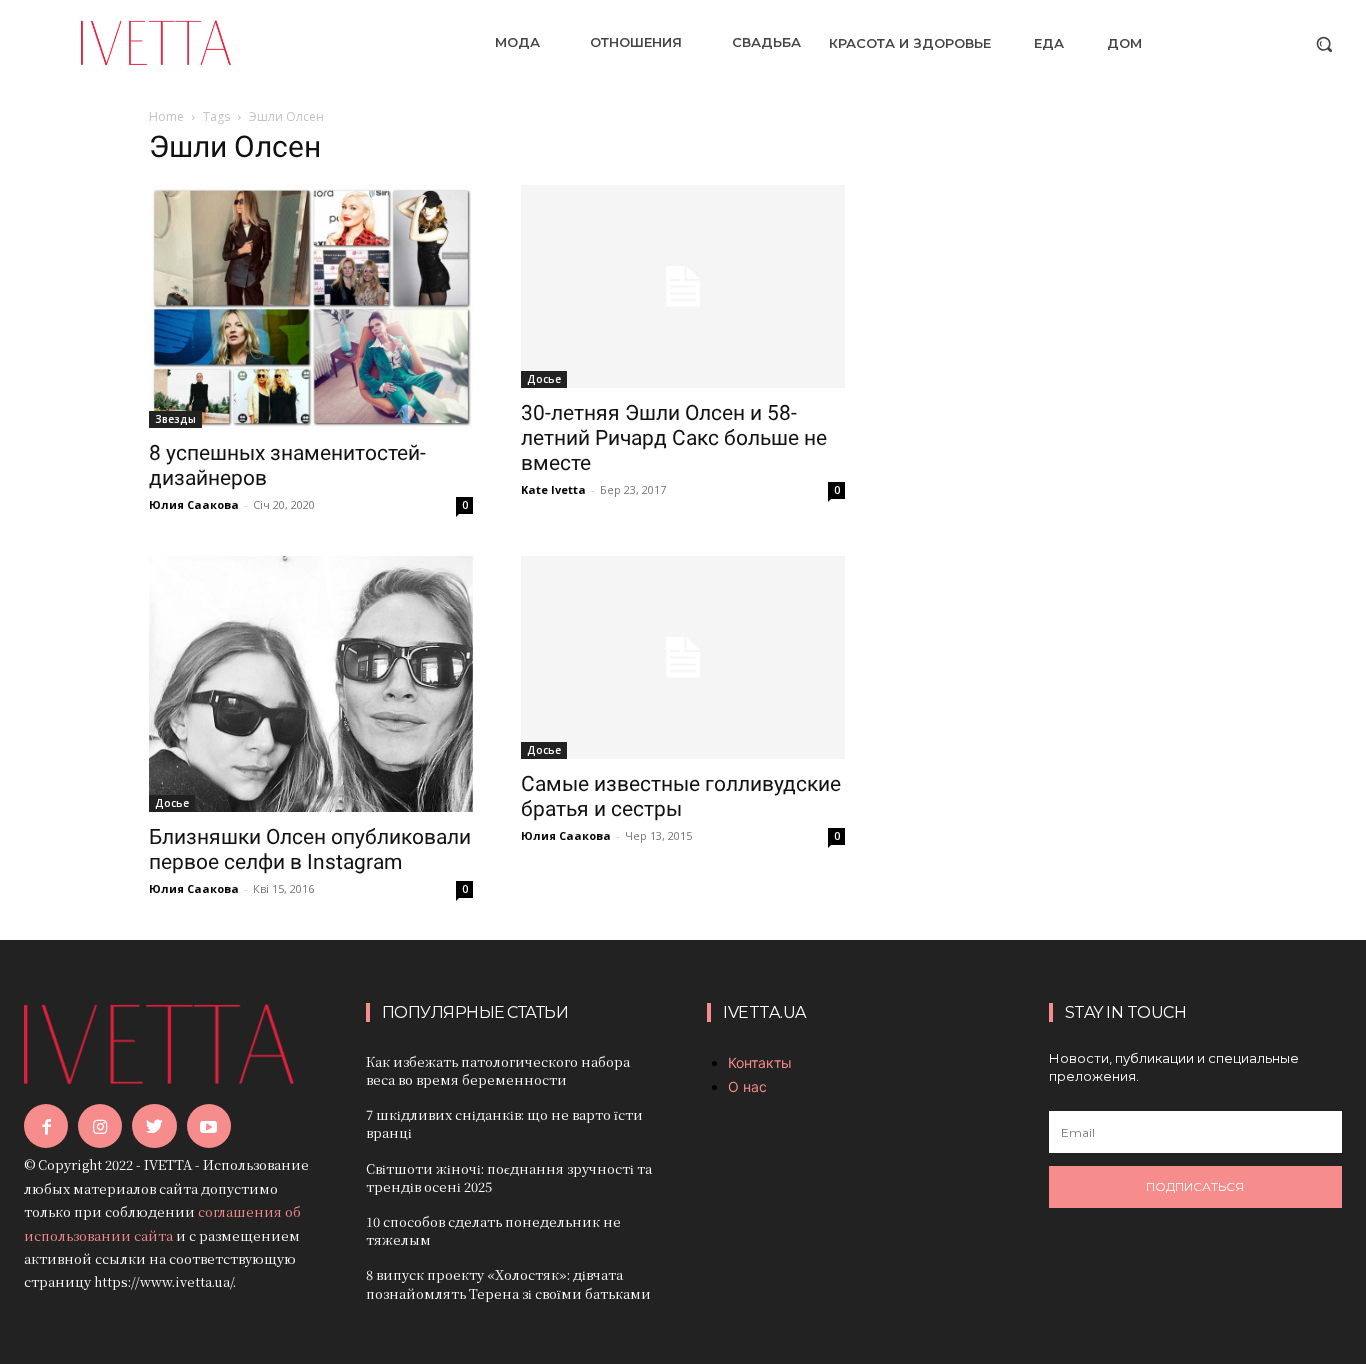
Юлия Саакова (194, 504)
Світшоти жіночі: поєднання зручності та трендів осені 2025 (509, 1177)
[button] (1324, 44)
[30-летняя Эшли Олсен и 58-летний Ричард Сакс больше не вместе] (683, 286)
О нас (747, 1086)
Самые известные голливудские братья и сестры (681, 796)
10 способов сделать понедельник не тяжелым (493, 1230)
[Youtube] (209, 1126)
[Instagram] (100, 1126)
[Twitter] (154, 1126)
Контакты (760, 1062)
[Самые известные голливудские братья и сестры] (683, 657)
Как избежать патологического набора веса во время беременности (498, 1070)
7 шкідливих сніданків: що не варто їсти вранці (504, 1123)
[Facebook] (46, 1126)
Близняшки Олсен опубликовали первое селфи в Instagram (310, 849)
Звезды (175, 419)
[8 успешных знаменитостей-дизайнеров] (311, 306)
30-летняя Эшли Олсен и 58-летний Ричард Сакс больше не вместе (674, 438)
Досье (544, 379)
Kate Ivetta (553, 489)
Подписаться (1195, 1186)
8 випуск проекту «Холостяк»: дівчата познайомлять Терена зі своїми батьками (508, 1283)
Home (166, 116)
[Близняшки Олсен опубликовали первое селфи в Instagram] (311, 684)
